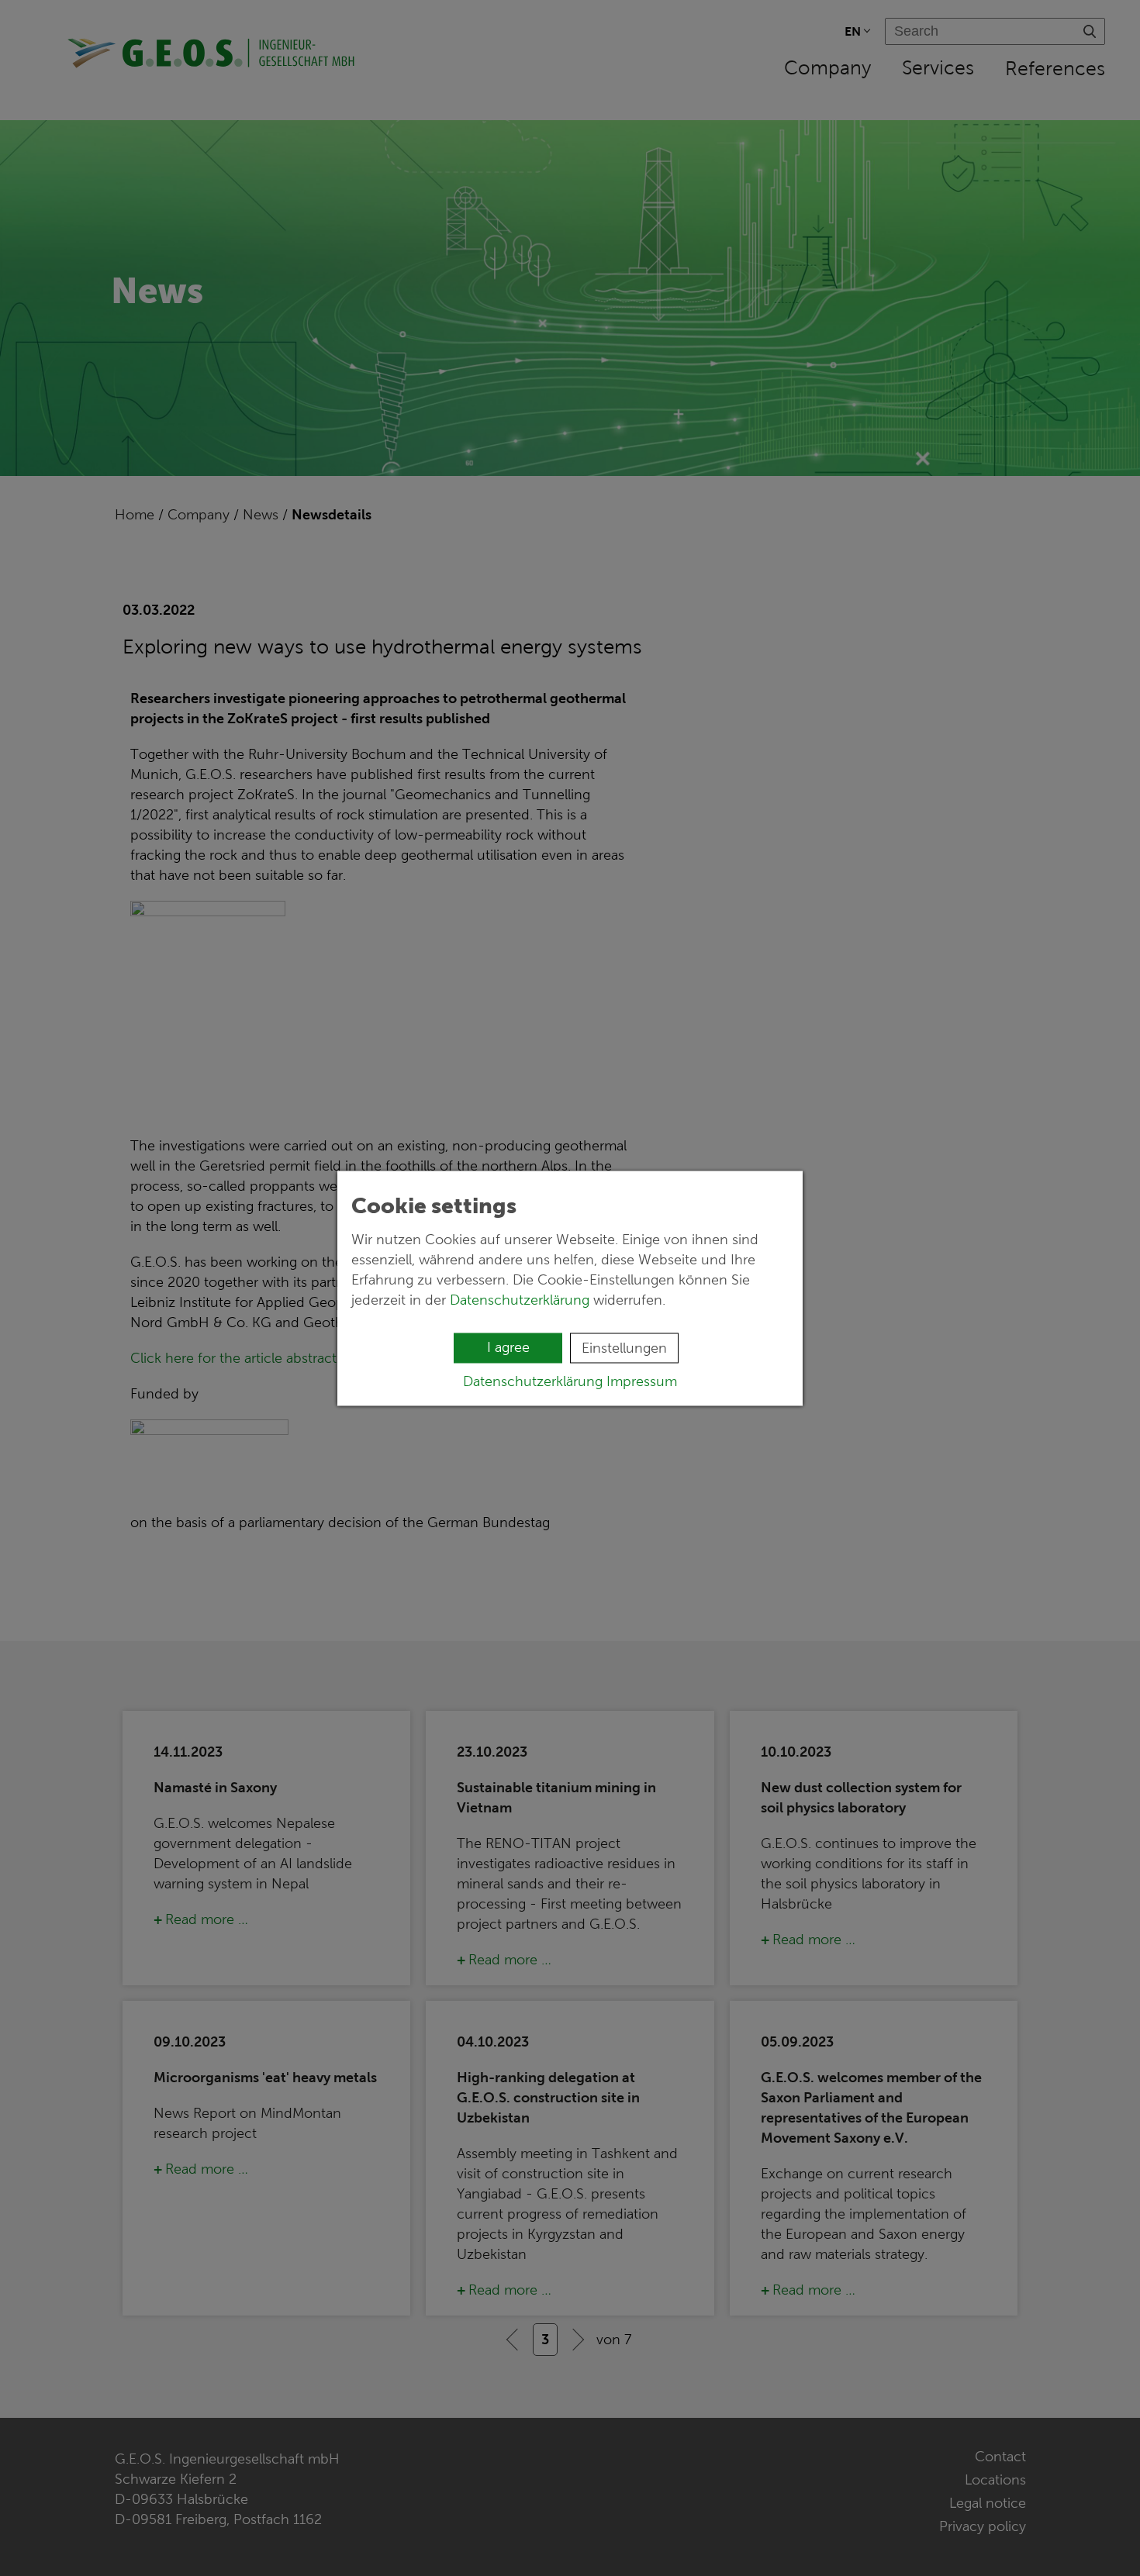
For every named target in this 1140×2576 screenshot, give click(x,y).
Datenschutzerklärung (520, 1299)
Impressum (642, 1381)
